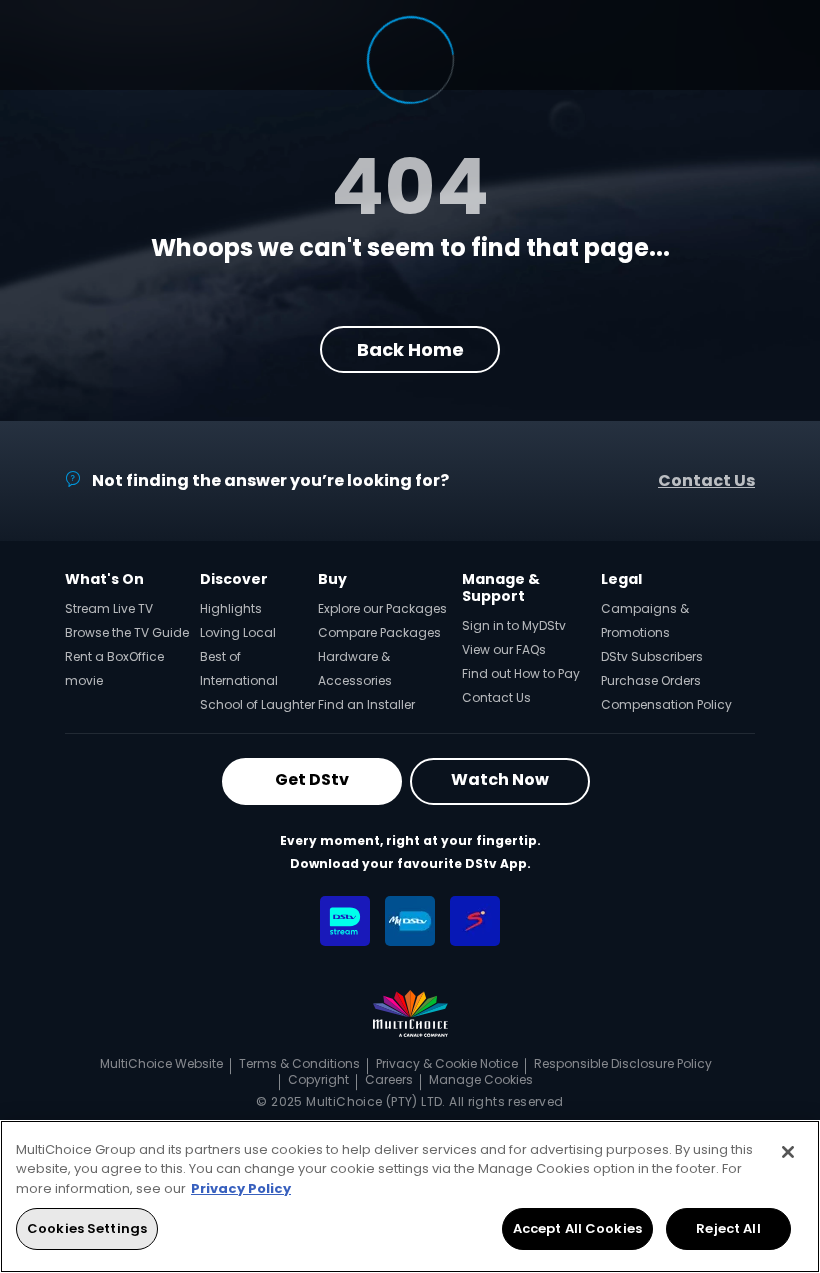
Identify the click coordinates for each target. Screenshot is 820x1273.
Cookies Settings (87, 1228)
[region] (410, 1196)
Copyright (318, 1079)
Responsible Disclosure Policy (623, 1063)
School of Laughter (257, 704)
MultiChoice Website (161, 1063)
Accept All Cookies (577, 1228)
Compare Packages (379, 632)
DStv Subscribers (652, 656)
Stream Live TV (109, 608)
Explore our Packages (382, 608)
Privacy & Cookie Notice (447, 1063)
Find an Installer (366, 704)
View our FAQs (504, 649)
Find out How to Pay (521, 673)
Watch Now (500, 779)
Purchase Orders (651, 680)
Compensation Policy (666, 704)
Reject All (728, 1228)
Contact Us (706, 480)
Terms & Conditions (299, 1063)
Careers (389, 1079)
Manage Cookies (481, 1079)
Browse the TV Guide (127, 632)
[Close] (788, 1152)
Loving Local (238, 632)
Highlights (231, 608)
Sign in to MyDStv (514, 625)
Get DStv (312, 779)
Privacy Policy (241, 1188)
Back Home (410, 349)
